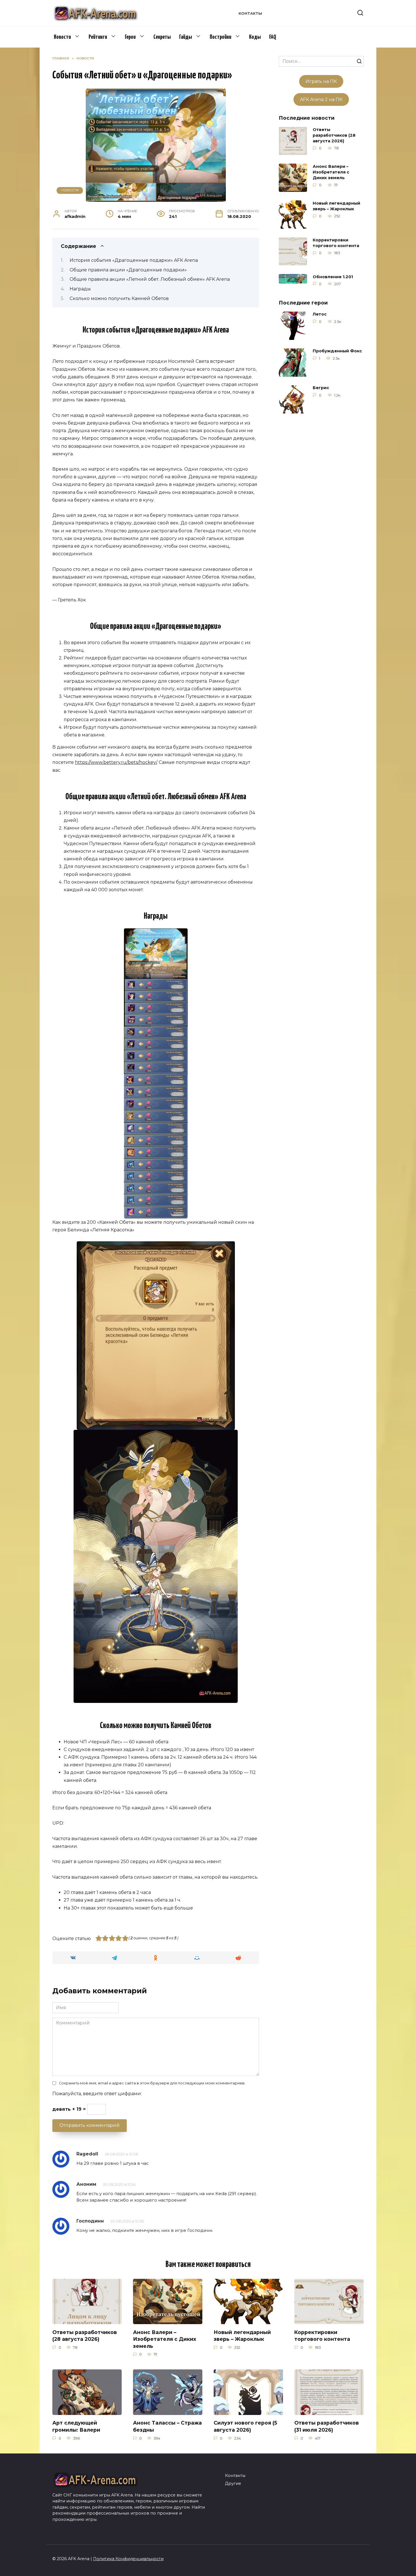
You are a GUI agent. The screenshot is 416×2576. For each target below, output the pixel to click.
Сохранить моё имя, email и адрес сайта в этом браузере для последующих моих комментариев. (152, 2083)
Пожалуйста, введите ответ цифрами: (97, 2094)
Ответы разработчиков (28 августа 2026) (334, 135)
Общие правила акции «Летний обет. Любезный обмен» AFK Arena (150, 279)
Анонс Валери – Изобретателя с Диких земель (331, 172)
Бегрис (321, 388)
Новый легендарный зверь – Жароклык (336, 206)
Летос (320, 314)
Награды (80, 289)
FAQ (273, 37)
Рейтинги (98, 37)
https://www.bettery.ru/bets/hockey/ (116, 762)
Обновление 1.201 (333, 277)
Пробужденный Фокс (337, 351)
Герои (130, 37)
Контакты (250, 13)
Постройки (220, 37)
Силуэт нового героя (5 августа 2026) (245, 2426)
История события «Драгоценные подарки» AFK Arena (134, 260)
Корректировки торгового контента (336, 243)
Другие (233, 2483)
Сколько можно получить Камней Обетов (119, 298)
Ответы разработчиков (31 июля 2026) (327, 2426)
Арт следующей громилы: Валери (76, 2426)
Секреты (162, 37)
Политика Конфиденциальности (128, 2559)
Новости (62, 37)
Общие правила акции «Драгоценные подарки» (128, 270)
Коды (255, 37)
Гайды (186, 37)
